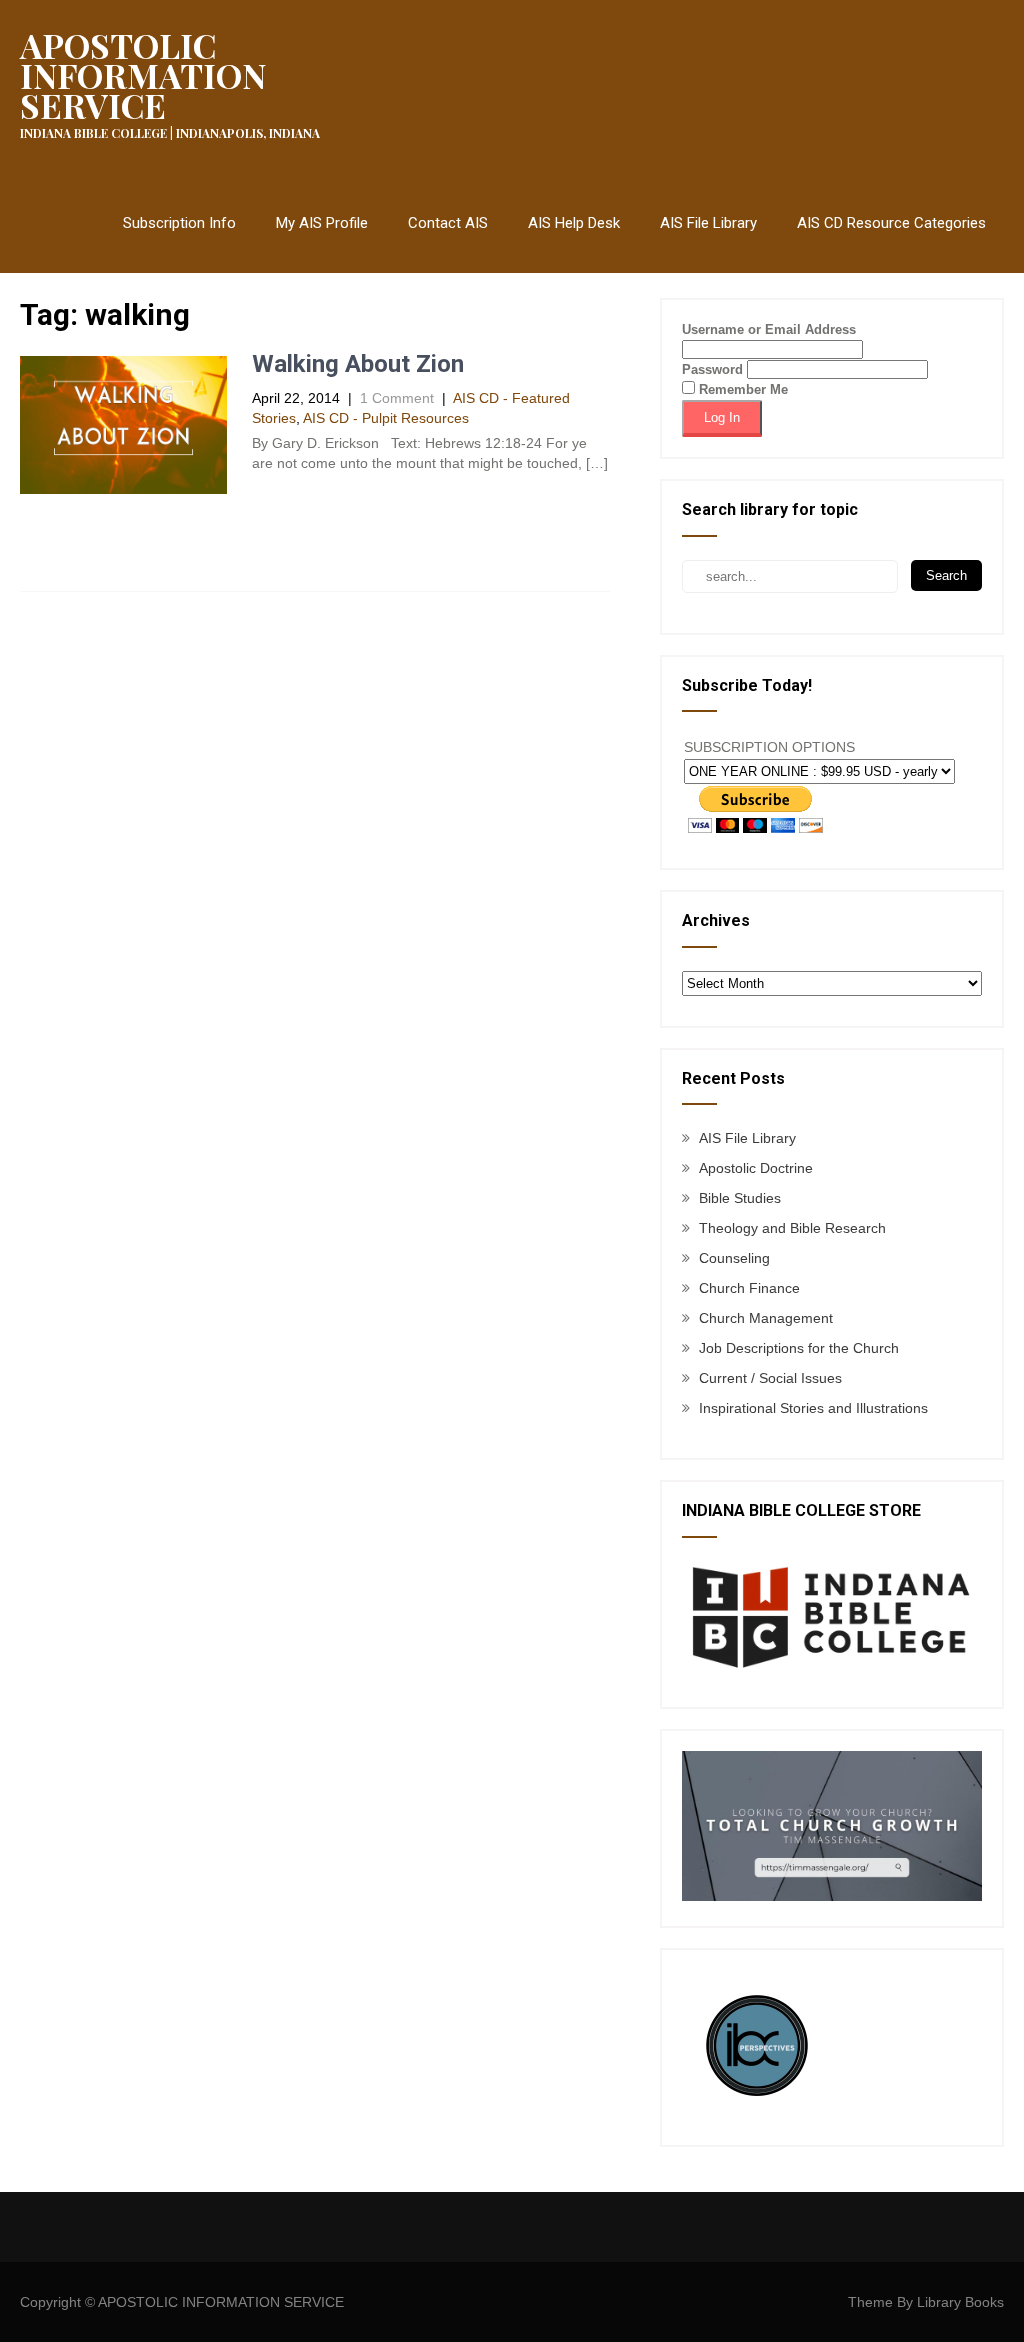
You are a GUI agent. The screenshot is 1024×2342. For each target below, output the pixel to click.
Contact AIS (448, 223)
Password (712, 369)
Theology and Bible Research (792, 1228)
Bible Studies (740, 1198)
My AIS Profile (322, 223)
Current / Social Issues (770, 1378)
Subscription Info (179, 223)
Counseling (734, 1258)
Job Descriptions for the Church (799, 1348)
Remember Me (741, 389)
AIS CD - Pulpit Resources (386, 418)
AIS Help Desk (574, 223)
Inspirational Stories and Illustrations (813, 1408)
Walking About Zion (358, 364)
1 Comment (397, 398)
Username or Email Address (769, 329)
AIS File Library (708, 223)
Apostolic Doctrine (756, 1168)
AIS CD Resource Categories (891, 223)
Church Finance (749, 1288)
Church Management (766, 1318)
